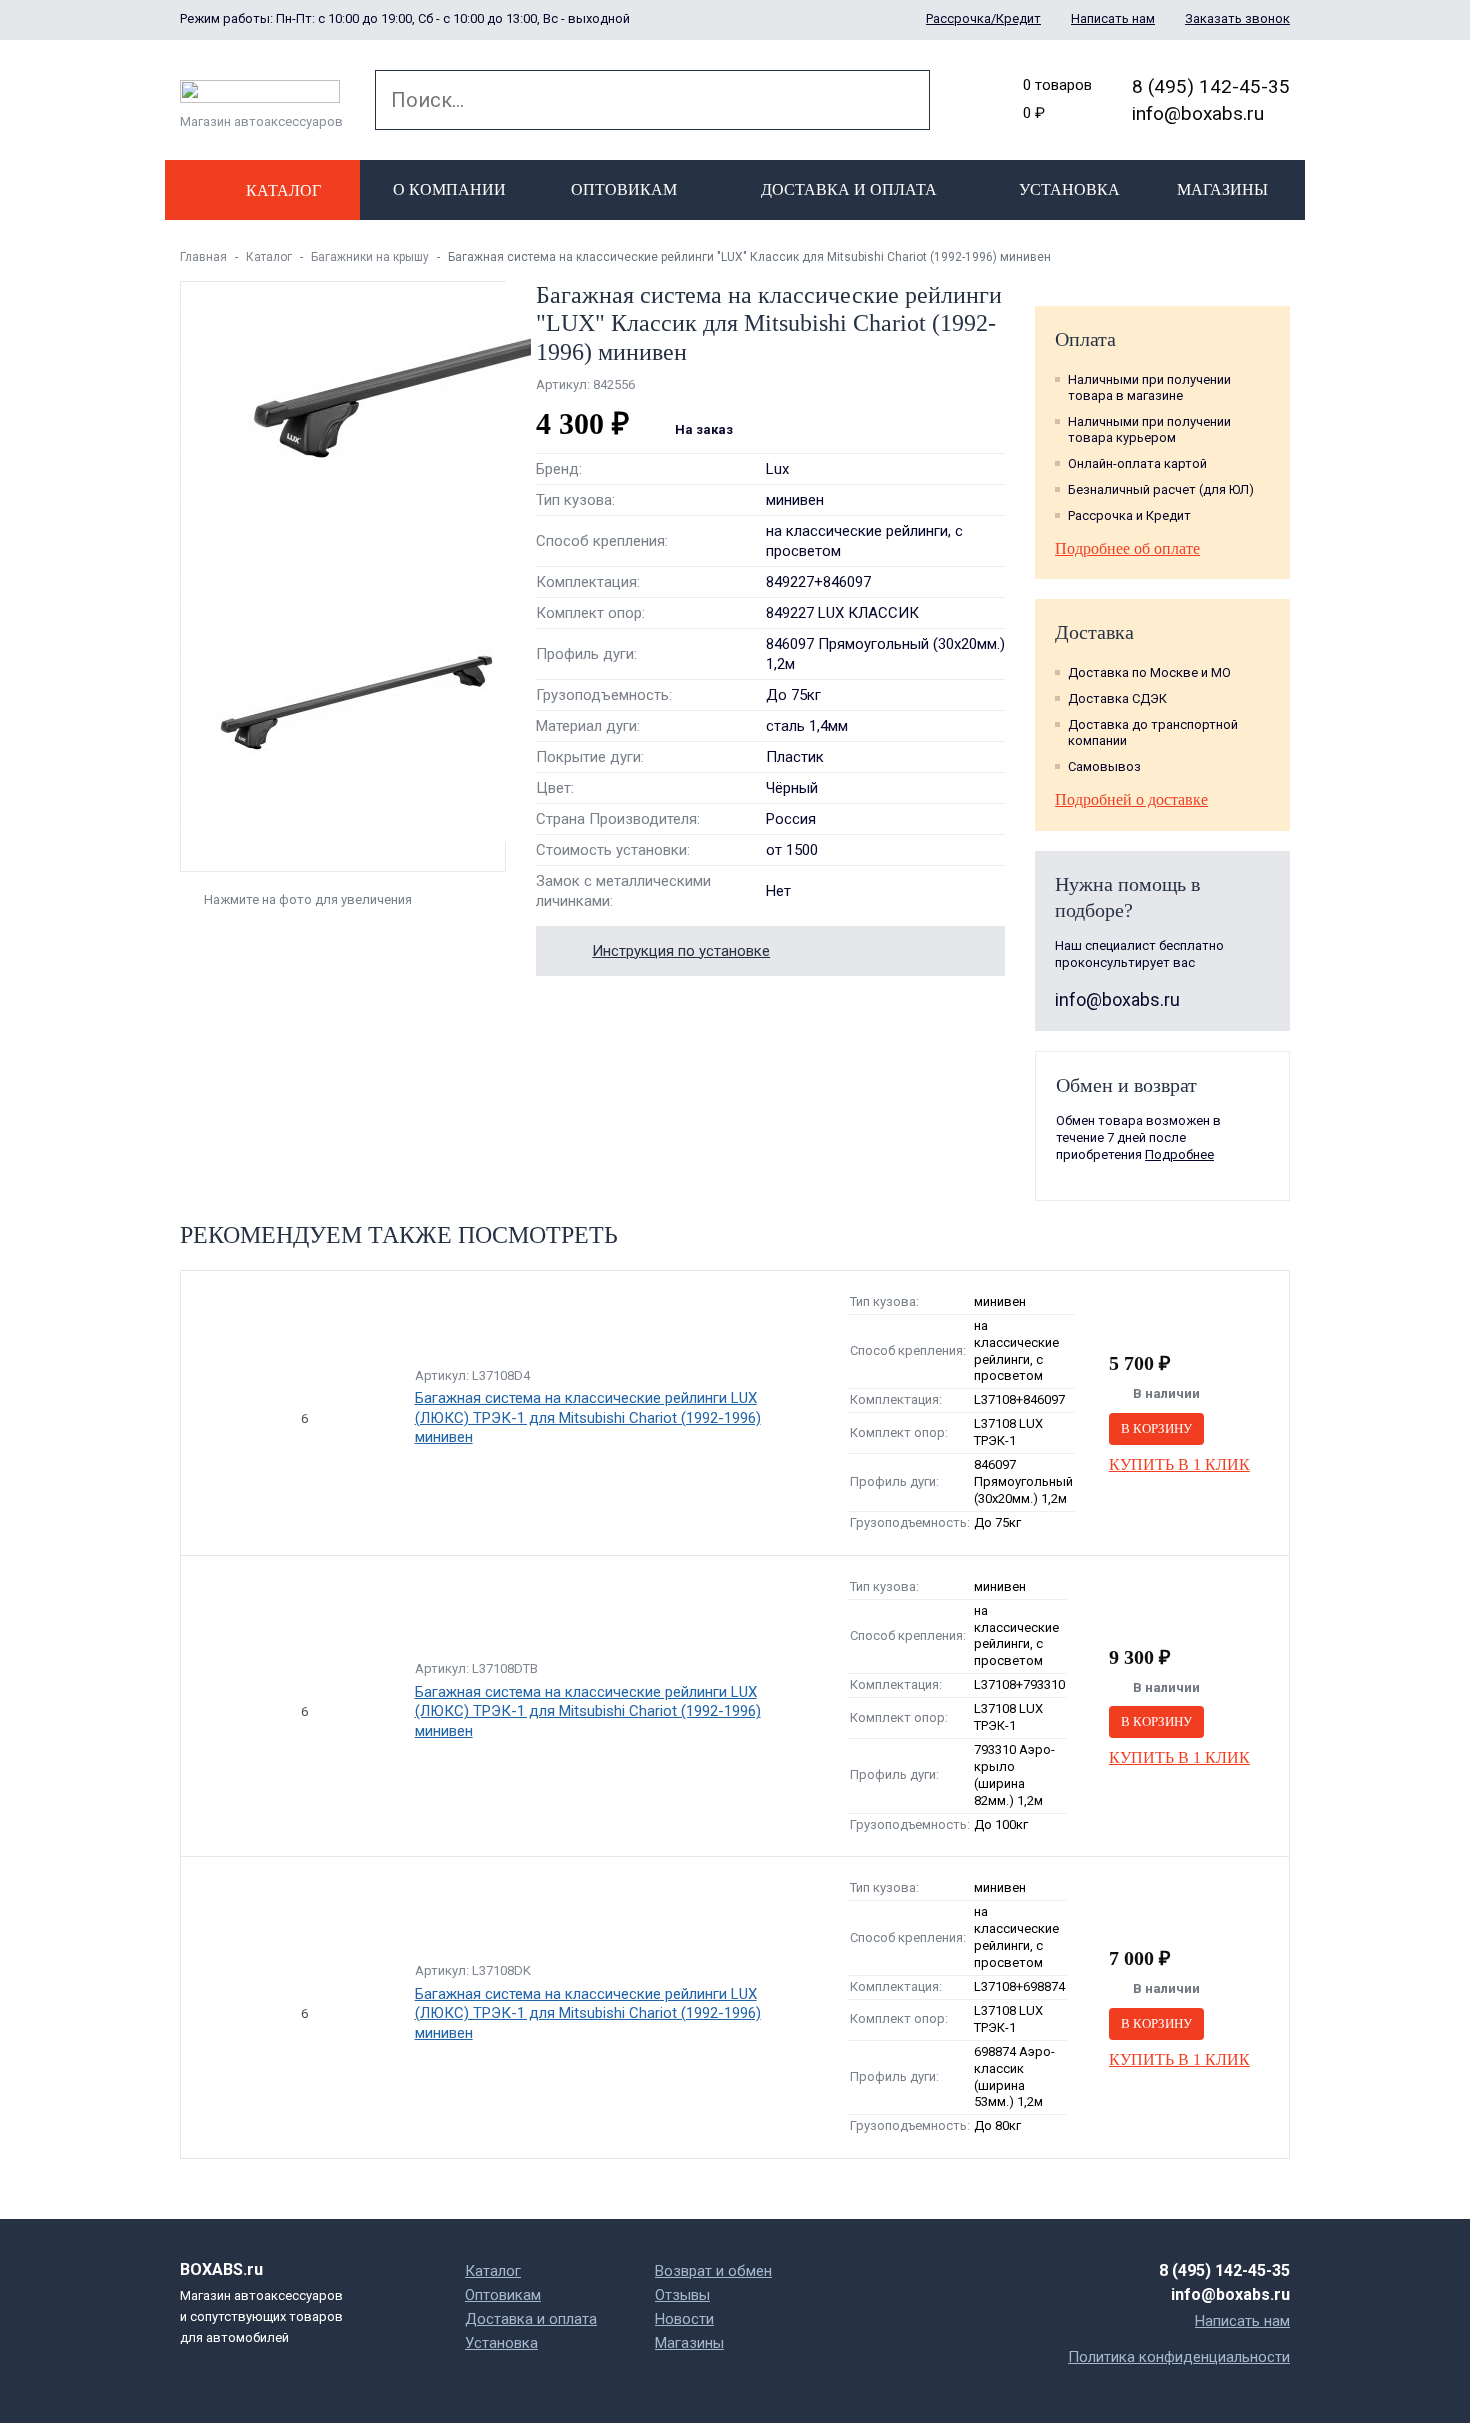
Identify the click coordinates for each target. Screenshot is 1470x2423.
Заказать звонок (1237, 18)
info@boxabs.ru (1198, 113)
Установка (1069, 189)
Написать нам (1113, 18)
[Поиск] (900, 100)
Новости (684, 2319)
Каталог (269, 257)
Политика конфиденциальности (1179, 2357)
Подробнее (1179, 1154)
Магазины (1222, 189)
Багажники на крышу (370, 257)
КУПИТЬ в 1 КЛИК (1179, 1464)
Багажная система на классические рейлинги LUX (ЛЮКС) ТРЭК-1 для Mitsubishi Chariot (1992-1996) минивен (588, 1417)
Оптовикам (624, 189)
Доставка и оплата (849, 189)
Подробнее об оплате (1127, 548)
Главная (203, 257)
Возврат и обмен (713, 2271)
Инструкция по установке (681, 951)
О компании (449, 189)
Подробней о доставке (1131, 799)
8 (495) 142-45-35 (1211, 86)
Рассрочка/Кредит (983, 18)
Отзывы (682, 2295)
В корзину (1156, 1428)
